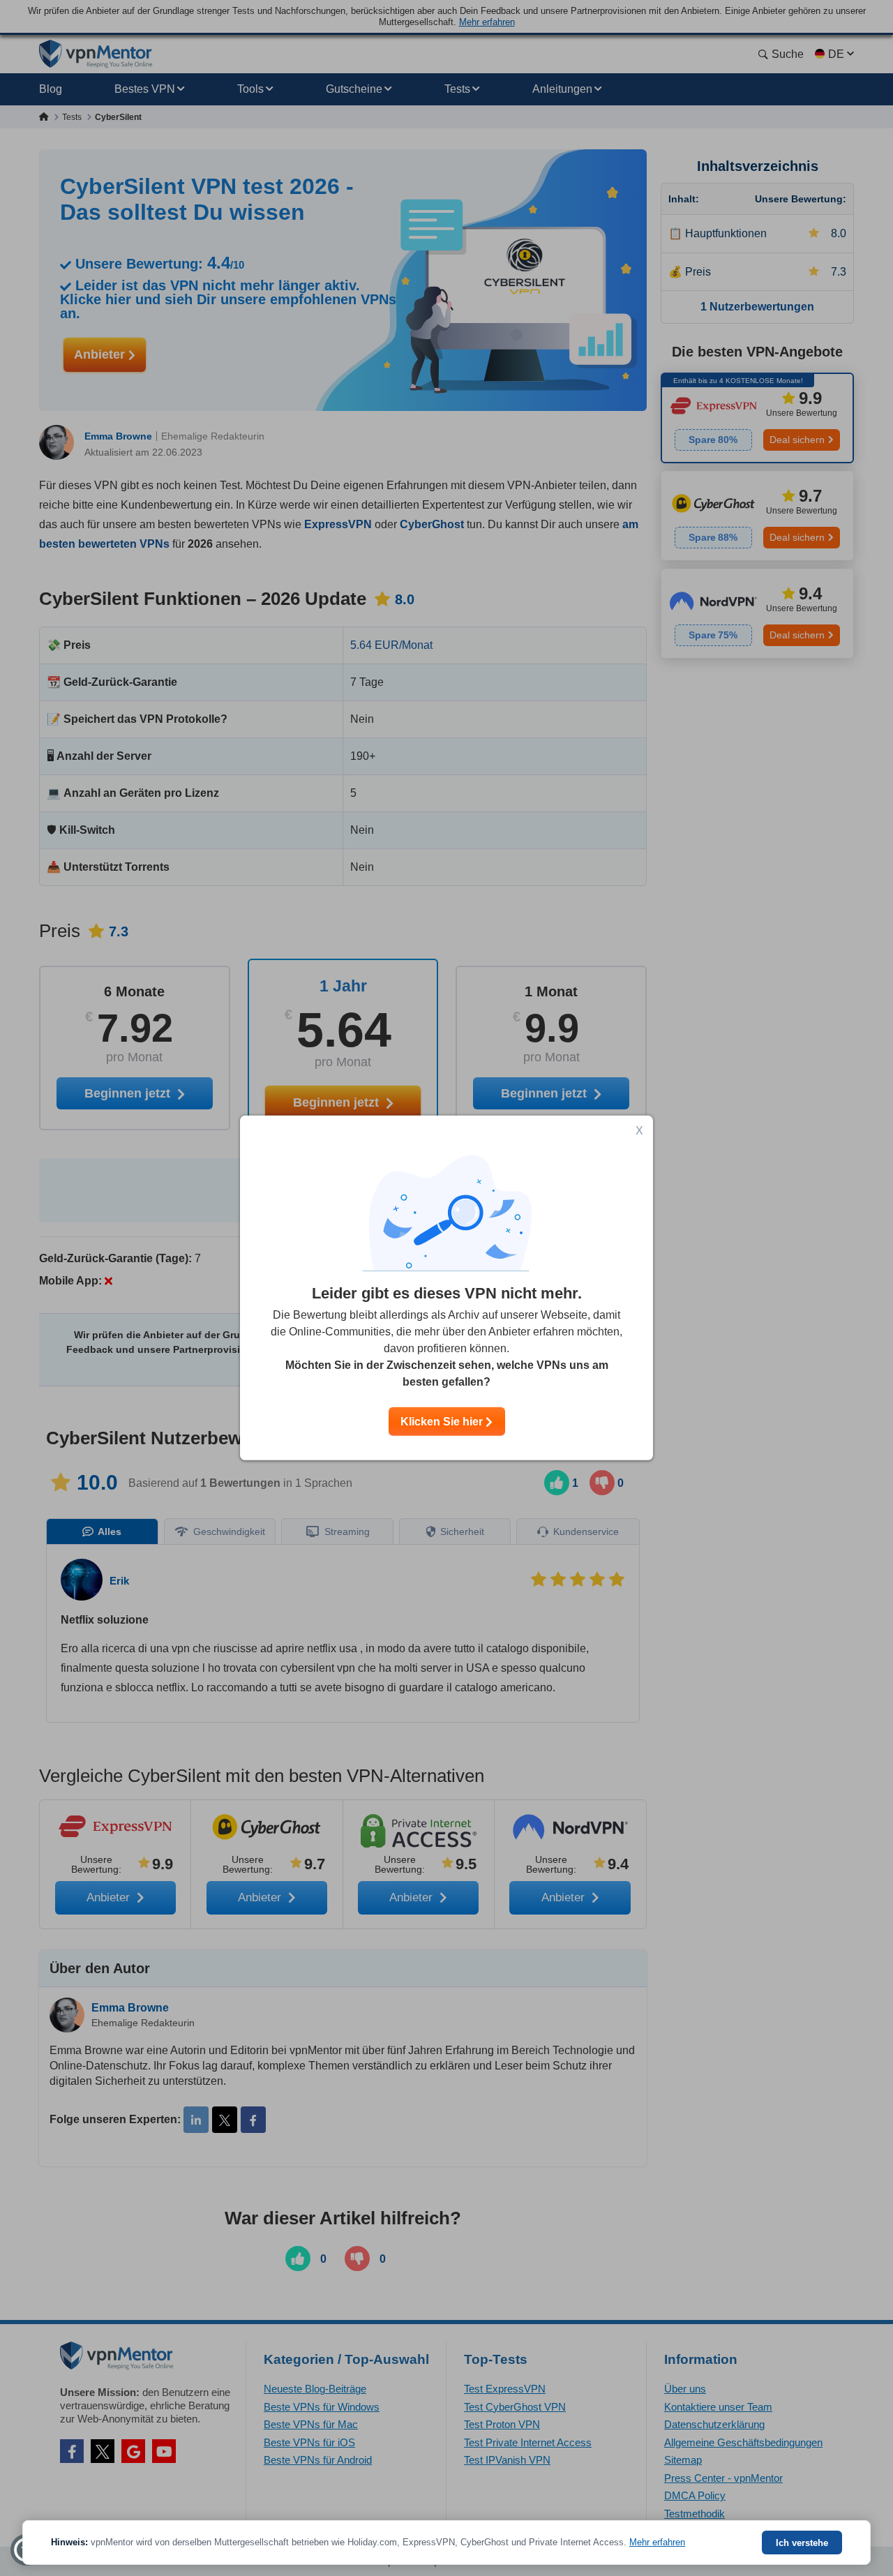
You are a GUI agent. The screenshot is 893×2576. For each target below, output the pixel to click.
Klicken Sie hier (443, 1422)
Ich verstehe (802, 2543)
